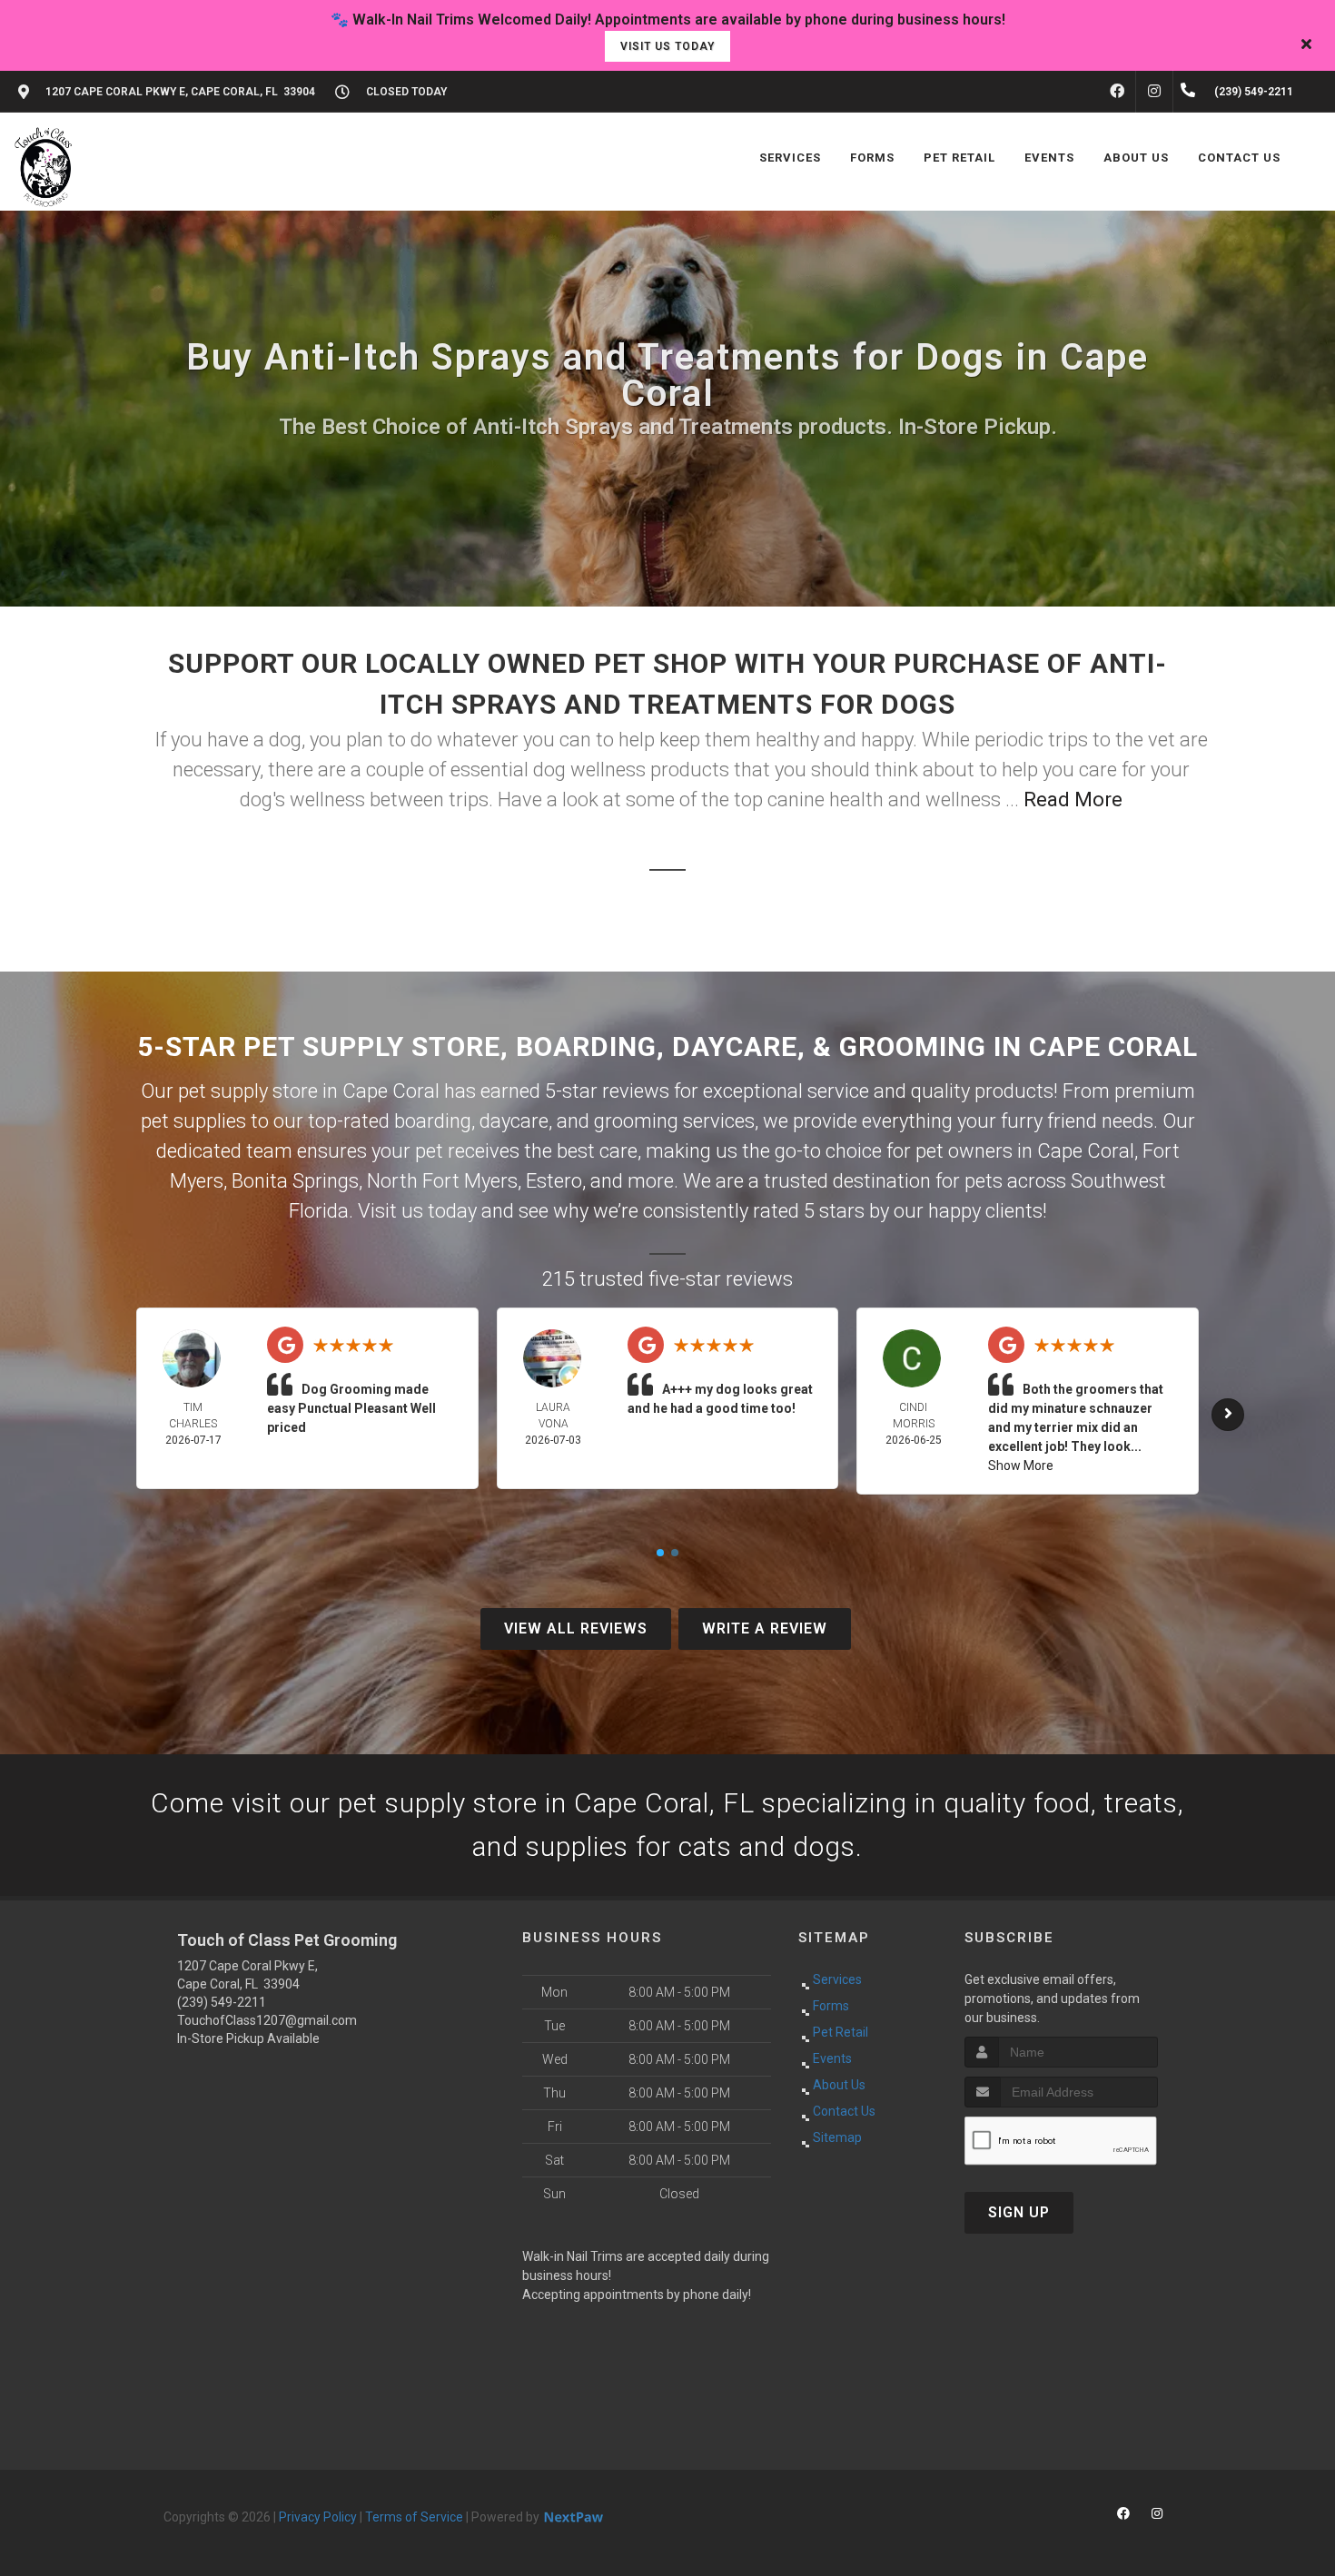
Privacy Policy (318, 2517)
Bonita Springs (295, 1181)
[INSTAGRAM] (1154, 92)
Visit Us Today (667, 46)
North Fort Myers (442, 1181)
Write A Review (765, 1629)
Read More (1073, 799)
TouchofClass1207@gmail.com (267, 2020)
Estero (554, 1181)
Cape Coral (1086, 1151)
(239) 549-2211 (222, 2002)
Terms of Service (414, 2517)
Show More (1021, 1466)
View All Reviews (576, 1629)
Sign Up (1019, 2212)
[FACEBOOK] (1117, 92)
